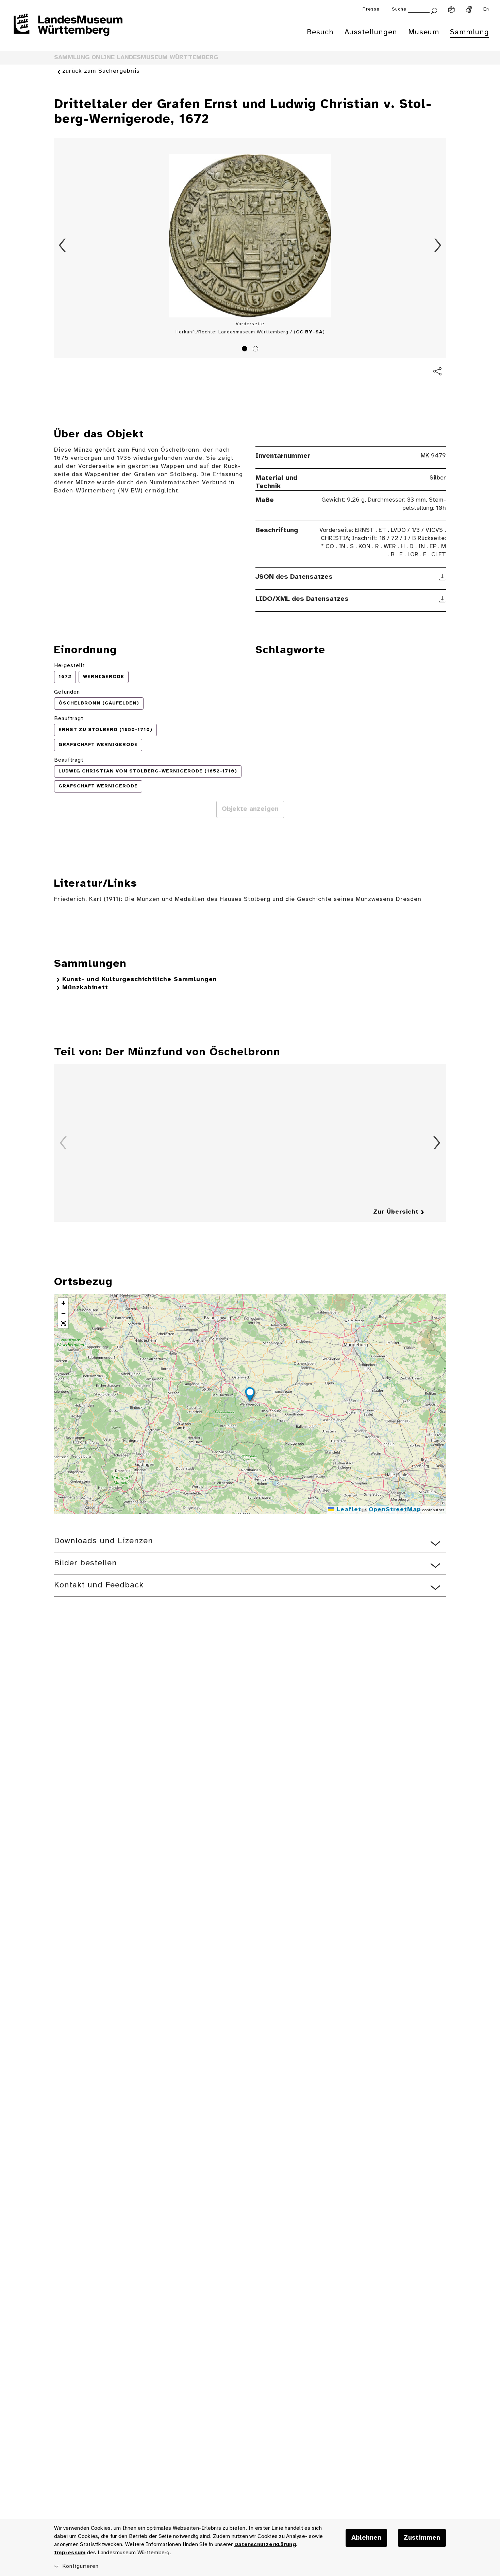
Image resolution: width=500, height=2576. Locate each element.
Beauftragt (69, 719)
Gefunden (67, 692)
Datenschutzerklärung (265, 2545)
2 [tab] (256, 350)
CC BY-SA (309, 332)
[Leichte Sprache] (451, 10)
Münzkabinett (85, 988)
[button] (250, 1395)
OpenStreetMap (395, 1510)
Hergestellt (70, 666)
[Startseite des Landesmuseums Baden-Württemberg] (68, 29)
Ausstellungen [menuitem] (371, 32)
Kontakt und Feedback (99, 1585)
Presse (371, 9)
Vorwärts (438, 245)
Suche (399, 9)
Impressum (70, 2553)
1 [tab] (246, 350)
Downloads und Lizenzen (104, 1541)
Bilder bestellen (86, 1563)
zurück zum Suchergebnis (101, 71)
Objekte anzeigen (250, 809)
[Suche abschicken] (434, 10)
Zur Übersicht (396, 1212)
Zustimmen (422, 2538)
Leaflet (348, 1510)
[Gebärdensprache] (469, 10)
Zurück (62, 245)
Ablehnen (366, 2538)
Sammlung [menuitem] (470, 32)
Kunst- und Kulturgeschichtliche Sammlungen (140, 980)
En (486, 9)
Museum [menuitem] (424, 32)
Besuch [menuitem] (320, 32)
